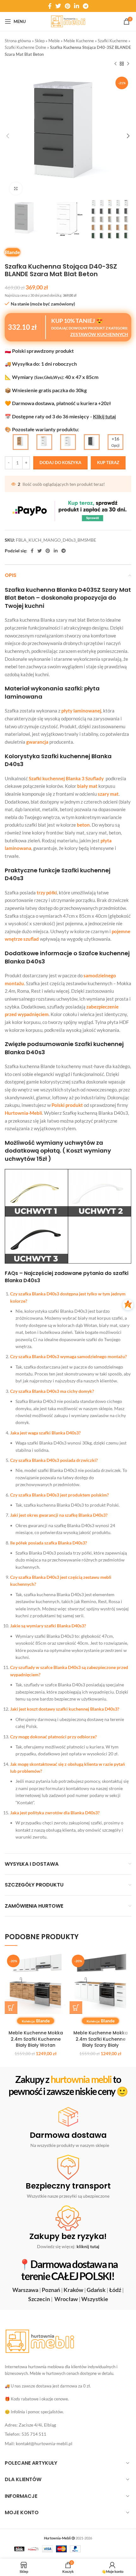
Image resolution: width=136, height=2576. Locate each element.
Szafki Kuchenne (113, 41)
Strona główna (18, 41)
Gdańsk (96, 2290)
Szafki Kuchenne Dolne (25, 47)
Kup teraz (108, 462)
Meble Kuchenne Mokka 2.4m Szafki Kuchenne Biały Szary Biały (101, 2039)
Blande (12, 252)
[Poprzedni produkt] (115, 64)
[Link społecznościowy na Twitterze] (58, 6)
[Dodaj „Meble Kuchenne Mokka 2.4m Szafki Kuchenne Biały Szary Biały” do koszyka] (76, 2008)
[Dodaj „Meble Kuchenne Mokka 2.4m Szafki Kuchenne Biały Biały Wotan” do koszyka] (11, 2008)
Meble (54, 41)
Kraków (73, 2290)
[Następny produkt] (128, 64)
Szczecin (39, 2299)
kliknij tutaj (88, 2246)
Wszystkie (95, 2299)
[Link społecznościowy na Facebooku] (50, 6)
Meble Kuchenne (79, 41)
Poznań (51, 2290)
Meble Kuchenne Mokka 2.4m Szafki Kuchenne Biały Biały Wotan (36, 2039)
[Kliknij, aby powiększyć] (16, 189)
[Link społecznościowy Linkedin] (77, 6)
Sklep (40, 41)
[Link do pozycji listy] (68, 2425)
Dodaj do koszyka (60, 462)
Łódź (115, 2290)
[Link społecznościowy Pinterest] (68, 6)
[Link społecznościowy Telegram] (86, 6)
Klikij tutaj (104, 416)
